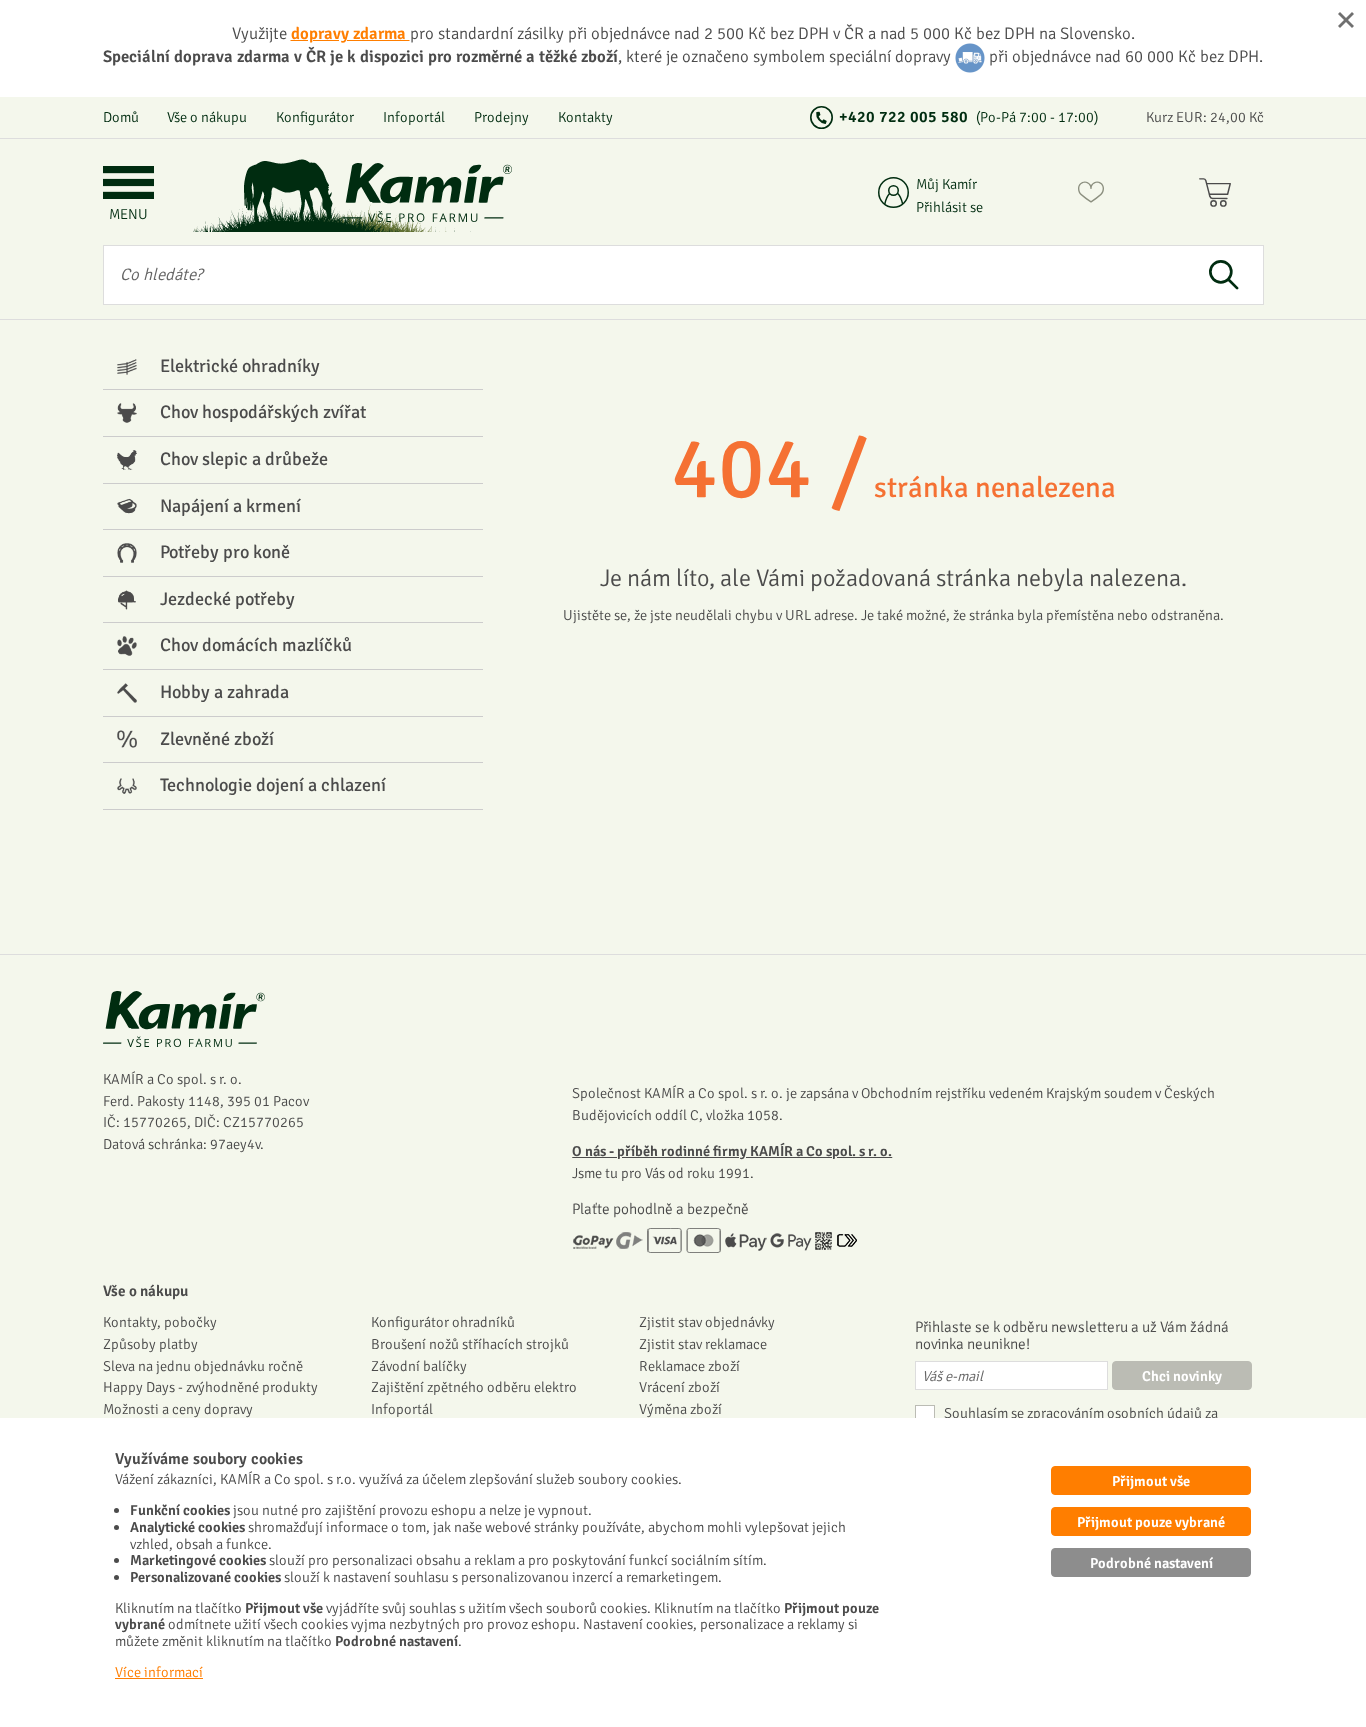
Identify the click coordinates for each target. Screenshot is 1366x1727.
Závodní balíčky (419, 1366)
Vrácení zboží (679, 1387)
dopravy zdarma (350, 33)
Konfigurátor (315, 117)
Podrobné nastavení (1151, 1563)
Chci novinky (1182, 1376)
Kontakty (585, 117)
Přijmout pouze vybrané (1151, 1522)
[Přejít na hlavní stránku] (428, 192)
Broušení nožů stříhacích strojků (470, 1344)
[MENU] (128, 184)
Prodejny (501, 117)
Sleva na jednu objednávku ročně (203, 1366)
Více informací (159, 1672)
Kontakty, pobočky (160, 1322)
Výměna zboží (680, 1409)
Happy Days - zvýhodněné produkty (210, 1387)
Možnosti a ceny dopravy (178, 1409)
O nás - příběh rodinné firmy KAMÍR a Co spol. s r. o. (732, 1151)
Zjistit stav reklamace (703, 1344)
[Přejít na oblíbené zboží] (1091, 196)
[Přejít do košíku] (1219, 196)
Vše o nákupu (207, 117)
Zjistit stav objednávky (707, 1322)
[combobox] (644, 275)
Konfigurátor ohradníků (443, 1322)
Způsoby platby (150, 1344)
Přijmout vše (1151, 1481)
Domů (121, 117)
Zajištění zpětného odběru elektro (474, 1387)
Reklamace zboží (689, 1366)
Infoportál (414, 117)
